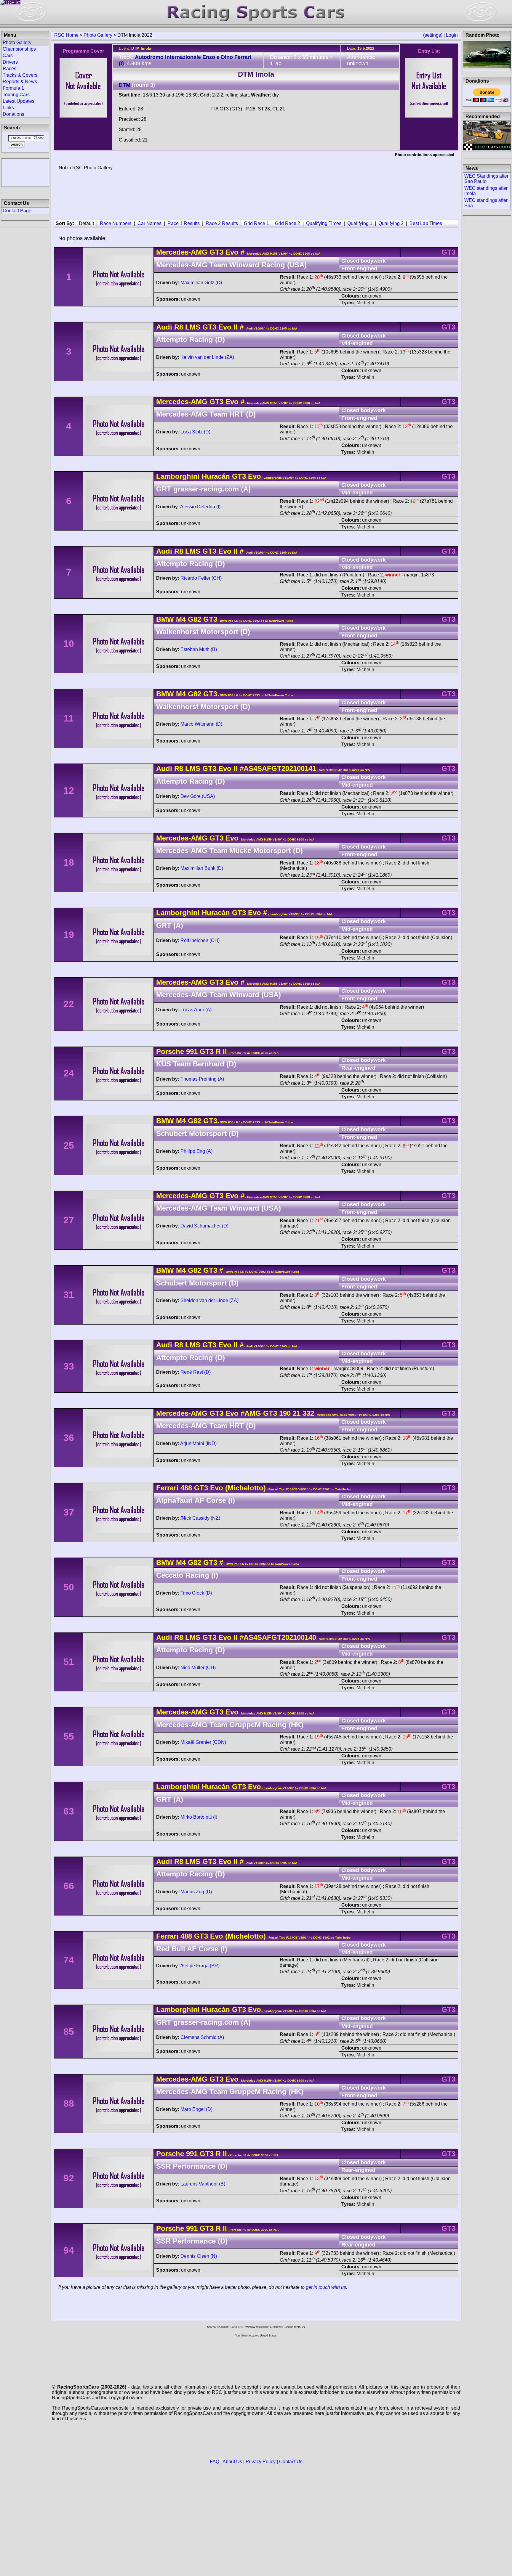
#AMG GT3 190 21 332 (277, 1413)
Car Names (149, 223)
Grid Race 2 (288, 223)
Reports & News (20, 82)
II (224, 1051)
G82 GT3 (201, 619)
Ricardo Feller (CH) (201, 578)
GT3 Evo (245, 476)
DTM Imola (256, 74)
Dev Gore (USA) (198, 796)
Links (8, 108)
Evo (231, 252)
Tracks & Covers (20, 75)
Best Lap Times (426, 223)
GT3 (216, 252)
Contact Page (17, 211)
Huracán (216, 476)
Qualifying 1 (360, 223)
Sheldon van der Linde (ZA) (209, 1300)
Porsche (170, 1051)
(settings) (433, 35)
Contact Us (291, 2462)
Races (9, 69)
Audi (164, 327)
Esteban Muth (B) (199, 649)
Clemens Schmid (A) (202, 2037)
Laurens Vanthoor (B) (203, 2184)
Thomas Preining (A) (202, 1079)
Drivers (10, 62)
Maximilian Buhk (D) (202, 868)
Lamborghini (178, 476)
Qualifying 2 (391, 223)
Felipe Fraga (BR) (201, 1966)
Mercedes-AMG (182, 252)
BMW (165, 619)
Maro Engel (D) (196, 2109)
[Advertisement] (25, 172)
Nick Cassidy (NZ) (201, 1518)
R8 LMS (187, 327)
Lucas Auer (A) (196, 1010)
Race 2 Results (222, 223)
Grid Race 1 (256, 223)
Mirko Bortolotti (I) (199, 1817)
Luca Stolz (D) (195, 432)
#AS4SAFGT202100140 (278, 1637)
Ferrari (167, 1488)
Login (452, 35)
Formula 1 (13, 88)
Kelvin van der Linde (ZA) (207, 357)
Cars (8, 56)
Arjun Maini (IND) (198, 1443)
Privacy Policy (261, 2462)
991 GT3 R (203, 1051)
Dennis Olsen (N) (199, 2256)
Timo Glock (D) (196, 1593)
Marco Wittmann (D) (201, 724)
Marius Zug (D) (196, 1892)
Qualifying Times (324, 223)
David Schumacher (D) (204, 1226)
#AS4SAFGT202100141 (278, 768)
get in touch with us (326, 2287)
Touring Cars (16, 95)
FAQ (215, 2462)
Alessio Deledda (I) (200, 507)
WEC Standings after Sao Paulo (486, 179)
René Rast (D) (196, 1372)
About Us (232, 2462)
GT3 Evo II (219, 327)
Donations (13, 114)
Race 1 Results (184, 223)
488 (186, 1488)
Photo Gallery (98, 35)
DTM (125, 85)
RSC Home (66, 35)
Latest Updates (19, 101)
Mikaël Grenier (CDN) (203, 1742)
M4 (181, 619)
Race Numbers (116, 223)
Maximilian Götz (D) (201, 283)
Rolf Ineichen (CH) (200, 940)
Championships (19, 49)
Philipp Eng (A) (196, 1151)
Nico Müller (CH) (198, 1668)
